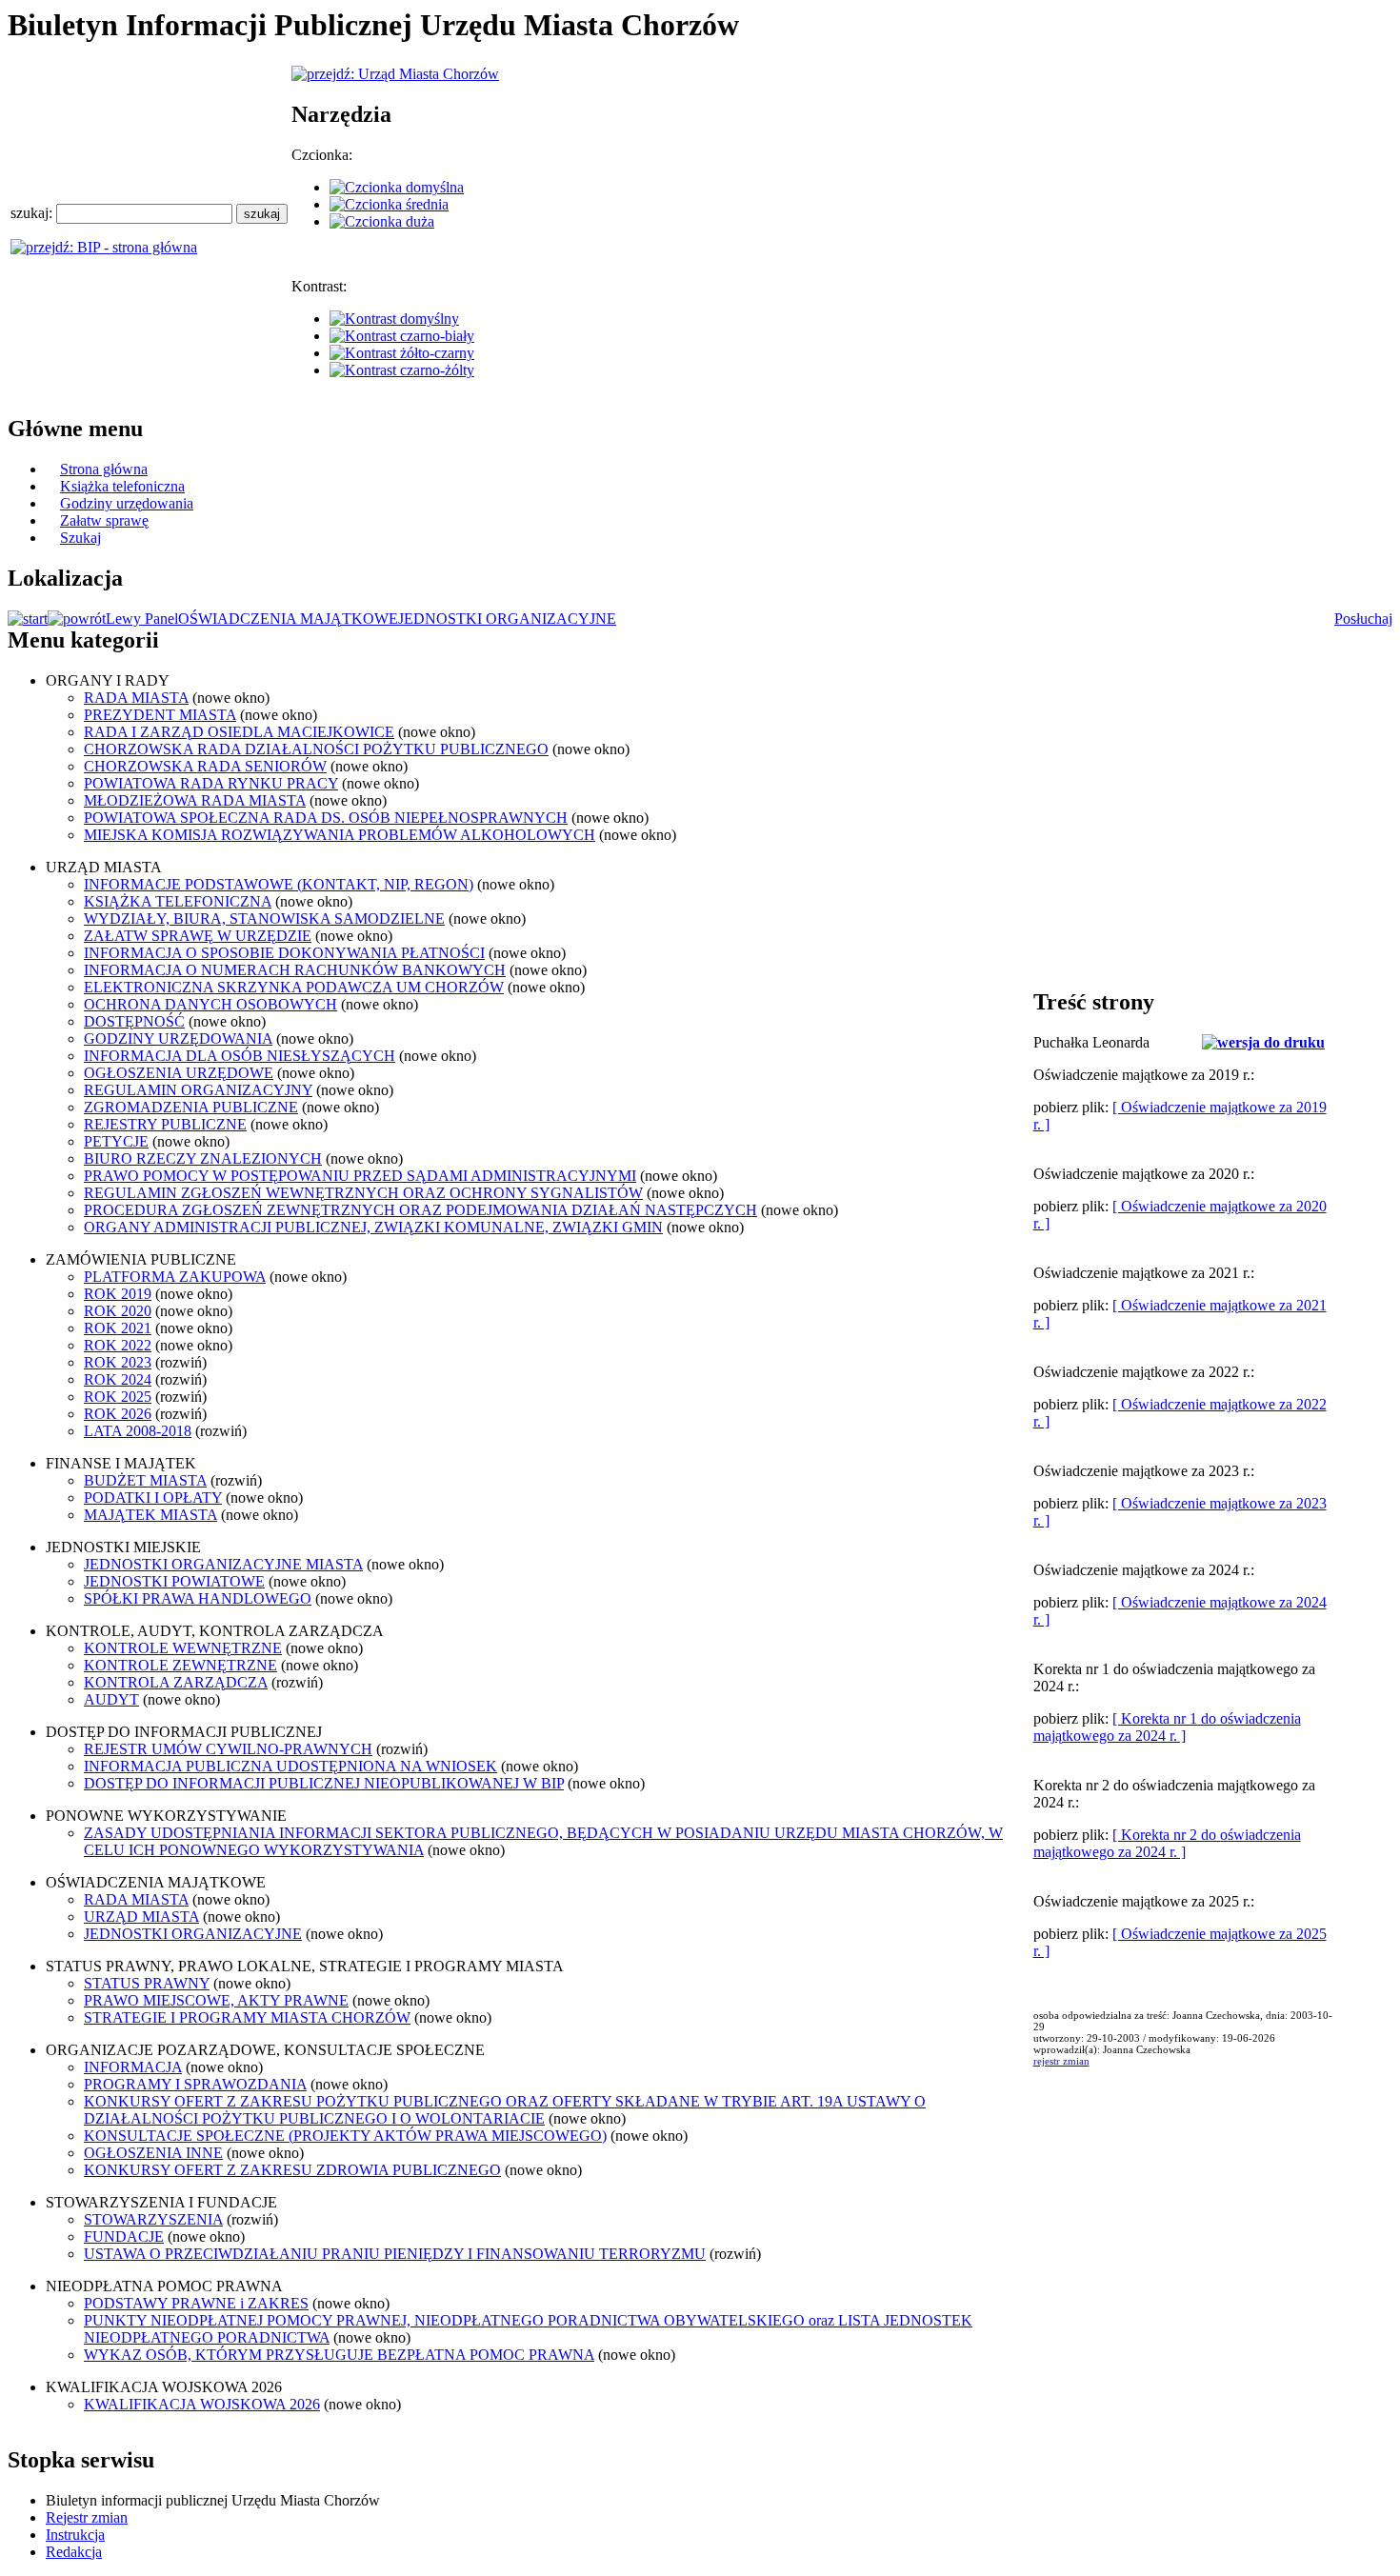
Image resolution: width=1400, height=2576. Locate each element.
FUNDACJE (124, 2237)
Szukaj (80, 538)
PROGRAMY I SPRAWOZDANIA (195, 2084)
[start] (28, 619)
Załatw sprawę (104, 520)
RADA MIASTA (136, 698)
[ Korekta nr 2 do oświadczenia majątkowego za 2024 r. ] (1167, 1843)
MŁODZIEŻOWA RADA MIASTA (195, 800)
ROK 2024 (118, 1379)
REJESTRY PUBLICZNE (165, 1124)
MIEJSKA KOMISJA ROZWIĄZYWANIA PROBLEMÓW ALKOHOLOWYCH (340, 835)
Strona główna (104, 469)
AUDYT (111, 1699)
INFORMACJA (133, 2067)
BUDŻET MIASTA (145, 1480)
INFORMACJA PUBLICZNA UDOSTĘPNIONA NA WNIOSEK (290, 1766)
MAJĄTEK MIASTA (150, 1515)
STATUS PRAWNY (147, 1983)
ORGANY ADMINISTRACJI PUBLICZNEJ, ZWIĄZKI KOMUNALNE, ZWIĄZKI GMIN (373, 1227)
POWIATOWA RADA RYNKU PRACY (211, 783)
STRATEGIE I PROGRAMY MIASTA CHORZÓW (247, 2017)
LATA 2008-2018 (138, 1431)
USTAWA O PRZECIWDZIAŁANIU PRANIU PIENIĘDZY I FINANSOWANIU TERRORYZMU (395, 2254)
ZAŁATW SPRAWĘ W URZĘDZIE (198, 936)
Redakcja (74, 2552)
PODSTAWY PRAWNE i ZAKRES (196, 2303)
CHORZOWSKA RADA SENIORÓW (205, 766)
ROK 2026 (118, 1414)
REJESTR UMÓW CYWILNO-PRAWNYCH (228, 1749)
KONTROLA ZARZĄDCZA (176, 1682)
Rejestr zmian (87, 2517)
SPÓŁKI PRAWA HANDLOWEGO (198, 1598)
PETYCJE (116, 1141)
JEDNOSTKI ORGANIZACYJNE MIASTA (223, 1564)
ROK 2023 (118, 1362)
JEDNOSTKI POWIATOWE (174, 1581)
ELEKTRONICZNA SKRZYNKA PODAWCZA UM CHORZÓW (294, 987)
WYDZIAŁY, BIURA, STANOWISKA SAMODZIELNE (264, 919)
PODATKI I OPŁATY (153, 1498)
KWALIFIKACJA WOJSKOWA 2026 (202, 2404)
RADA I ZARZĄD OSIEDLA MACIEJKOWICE (239, 732)
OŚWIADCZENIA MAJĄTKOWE (288, 619)
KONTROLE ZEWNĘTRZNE (180, 1665)
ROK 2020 (118, 1311)
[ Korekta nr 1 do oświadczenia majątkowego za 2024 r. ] (1167, 1727)
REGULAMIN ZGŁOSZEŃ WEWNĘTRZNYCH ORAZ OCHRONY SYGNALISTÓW (363, 1193)
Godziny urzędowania (127, 503)
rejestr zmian (1061, 2061)
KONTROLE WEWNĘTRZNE (183, 1648)
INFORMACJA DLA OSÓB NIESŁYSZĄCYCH (240, 1056)
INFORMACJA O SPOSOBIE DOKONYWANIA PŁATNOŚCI (284, 953)
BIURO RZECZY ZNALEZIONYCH (203, 1158)
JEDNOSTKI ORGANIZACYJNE (507, 619)
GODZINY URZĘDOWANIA (178, 1038)
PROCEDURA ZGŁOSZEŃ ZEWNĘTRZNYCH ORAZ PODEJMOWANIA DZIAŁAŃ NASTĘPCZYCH (420, 1210)
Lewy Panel (142, 619)
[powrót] (77, 619)
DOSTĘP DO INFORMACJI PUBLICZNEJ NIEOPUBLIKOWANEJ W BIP (324, 1783)
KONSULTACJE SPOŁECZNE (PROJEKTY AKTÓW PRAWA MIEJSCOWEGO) (345, 2136)
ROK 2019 (118, 1294)
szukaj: (33, 213)
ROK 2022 (118, 1345)
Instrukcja (75, 2535)
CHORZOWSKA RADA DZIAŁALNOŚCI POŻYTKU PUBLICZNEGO (316, 749)
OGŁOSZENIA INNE (153, 2153)
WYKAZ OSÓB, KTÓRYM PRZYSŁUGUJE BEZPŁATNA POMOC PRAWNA (339, 2355)
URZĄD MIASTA (141, 1917)
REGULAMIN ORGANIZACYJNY (198, 1090)
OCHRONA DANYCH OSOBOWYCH (210, 1004)
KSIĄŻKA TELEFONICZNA (178, 901)
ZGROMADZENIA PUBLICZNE (191, 1107)
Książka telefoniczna (122, 486)
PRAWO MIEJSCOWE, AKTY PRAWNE (216, 2000)
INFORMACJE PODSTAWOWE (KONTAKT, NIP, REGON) (279, 884)
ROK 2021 (118, 1328)
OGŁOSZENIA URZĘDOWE (179, 1073)
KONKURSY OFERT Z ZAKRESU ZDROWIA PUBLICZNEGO (292, 2170)
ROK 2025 (118, 1397)
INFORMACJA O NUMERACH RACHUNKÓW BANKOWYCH (295, 970)
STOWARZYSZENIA (153, 2219)
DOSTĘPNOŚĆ (134, 1021)
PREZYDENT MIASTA (160, 715)
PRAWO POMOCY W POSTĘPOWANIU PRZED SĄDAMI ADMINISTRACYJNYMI (360, 1176)
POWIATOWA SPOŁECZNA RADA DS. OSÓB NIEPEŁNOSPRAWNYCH (326, 818)
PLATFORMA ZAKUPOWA (175, 1277)
